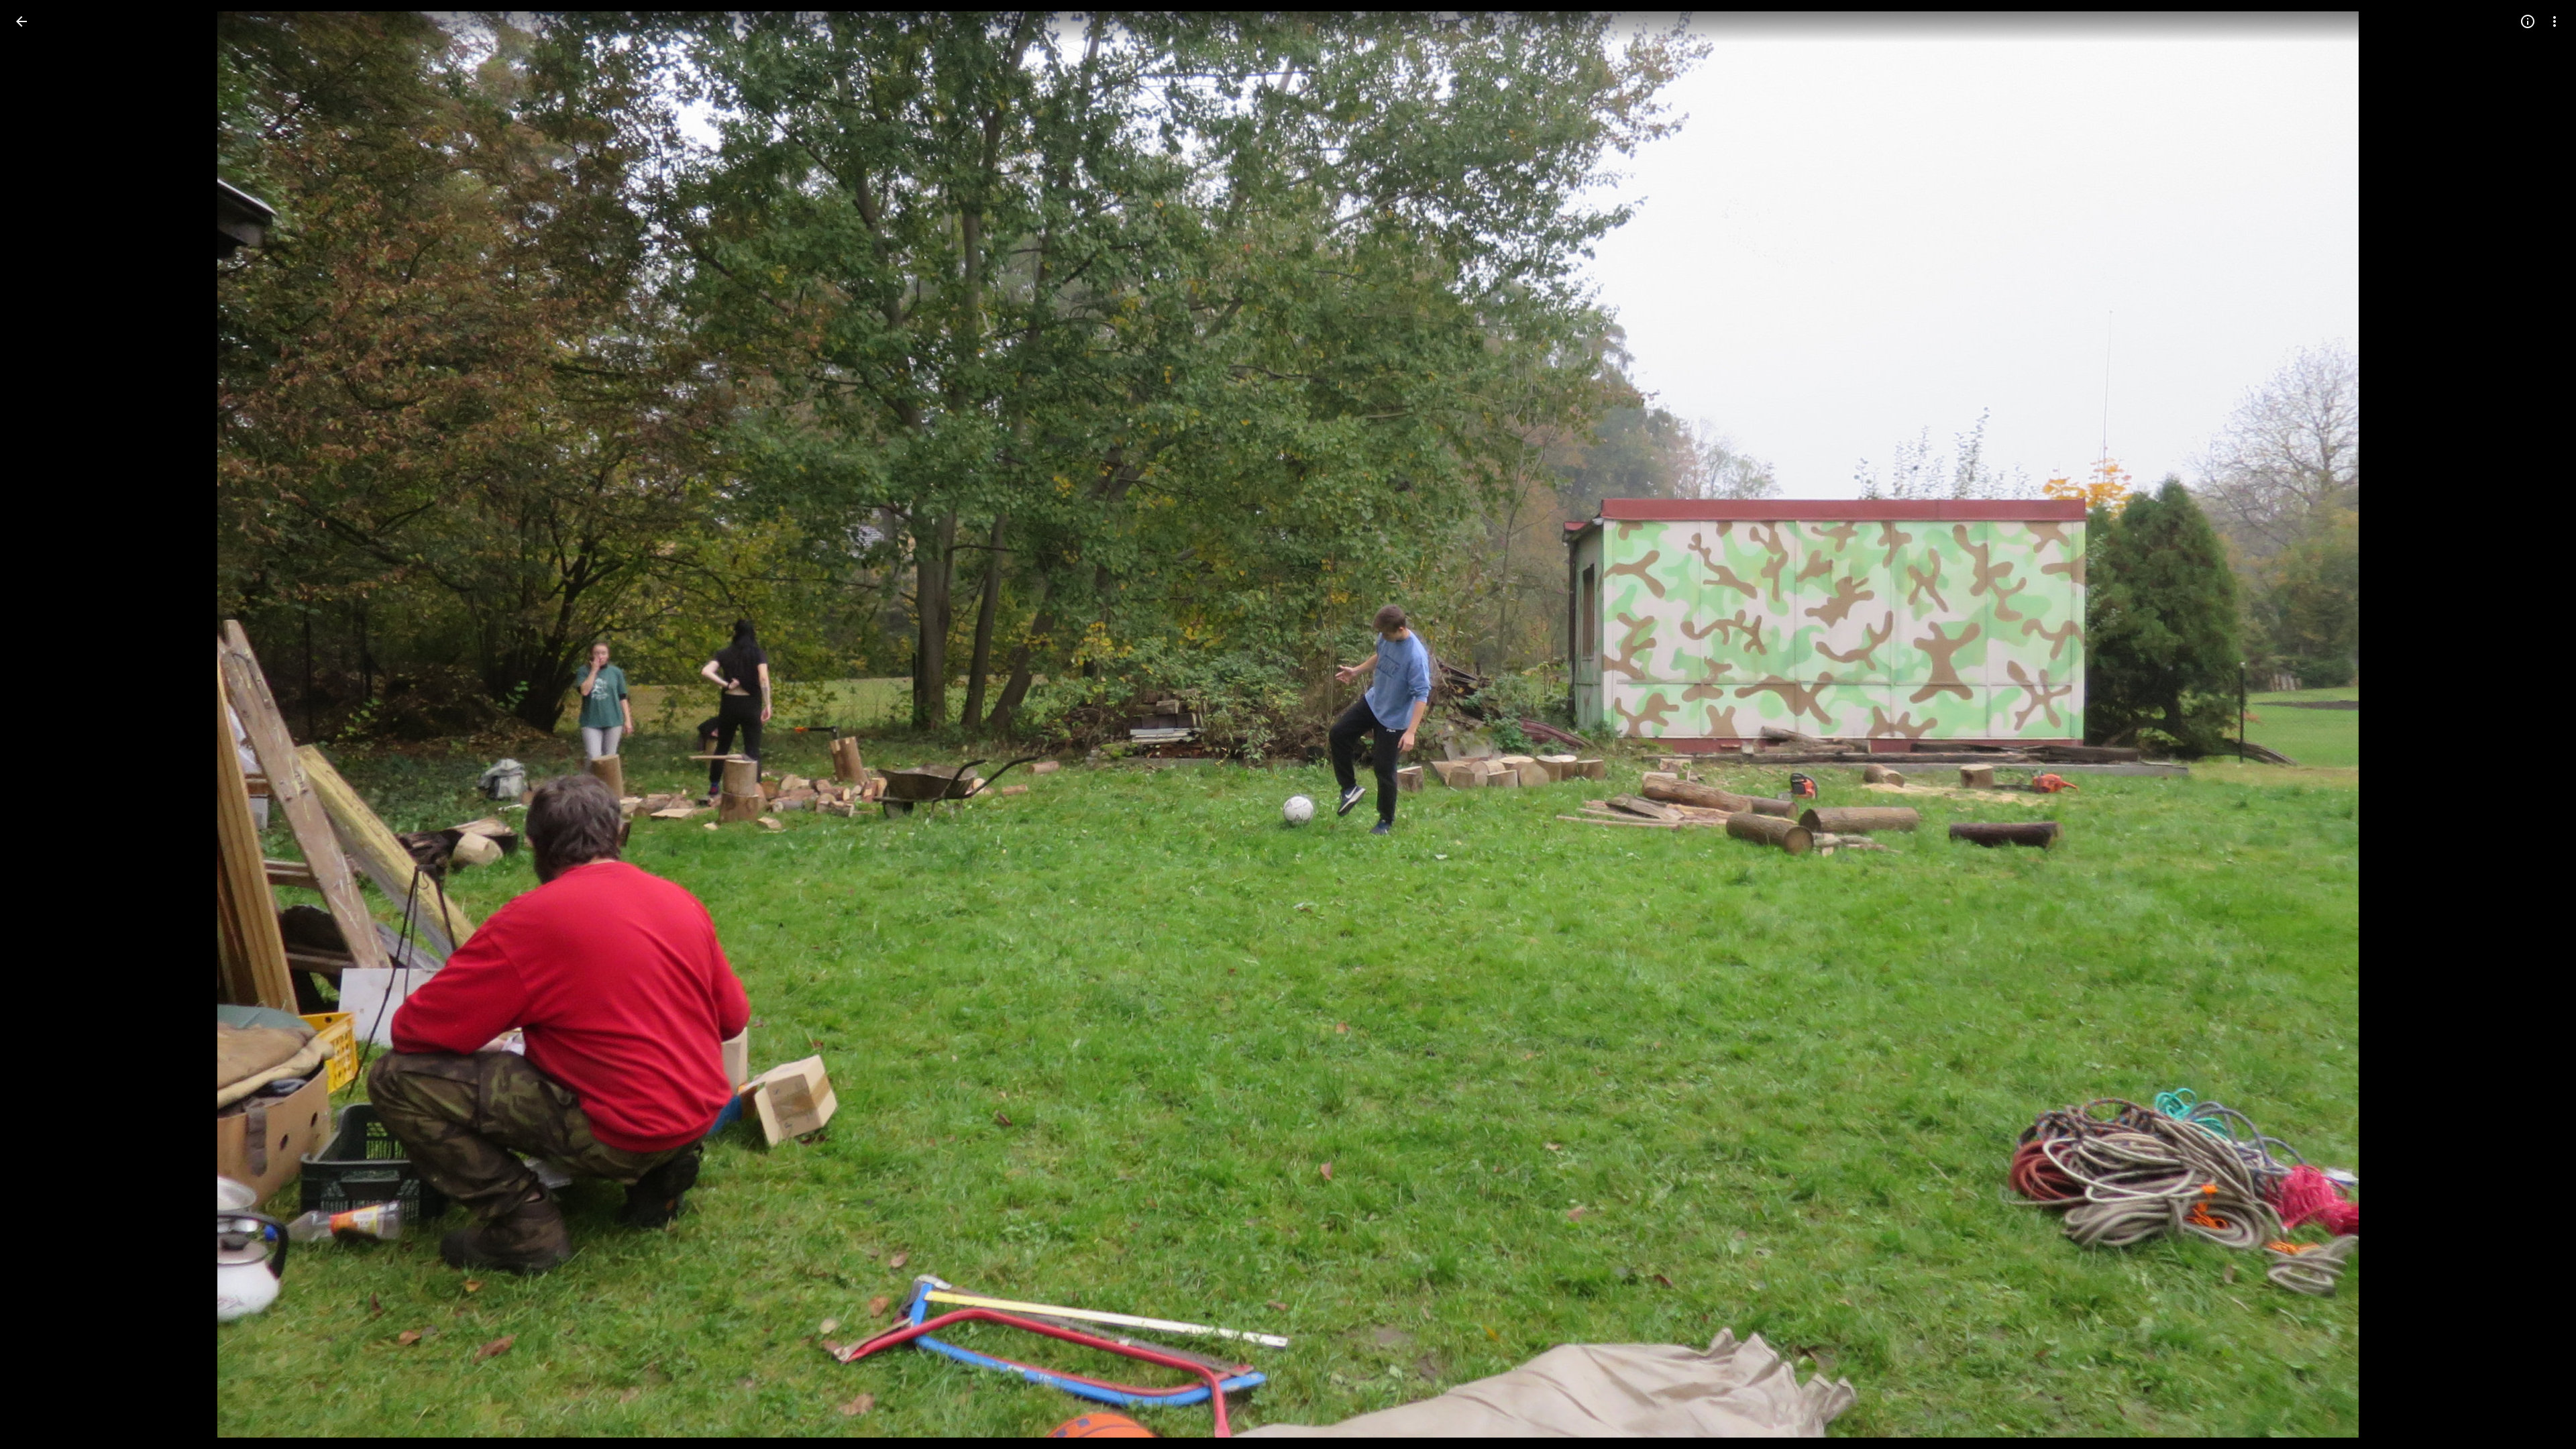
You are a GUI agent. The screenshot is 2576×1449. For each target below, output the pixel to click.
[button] (38, 724)
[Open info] (2528, 21)
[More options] (2555, 21)
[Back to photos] (21, 21)
